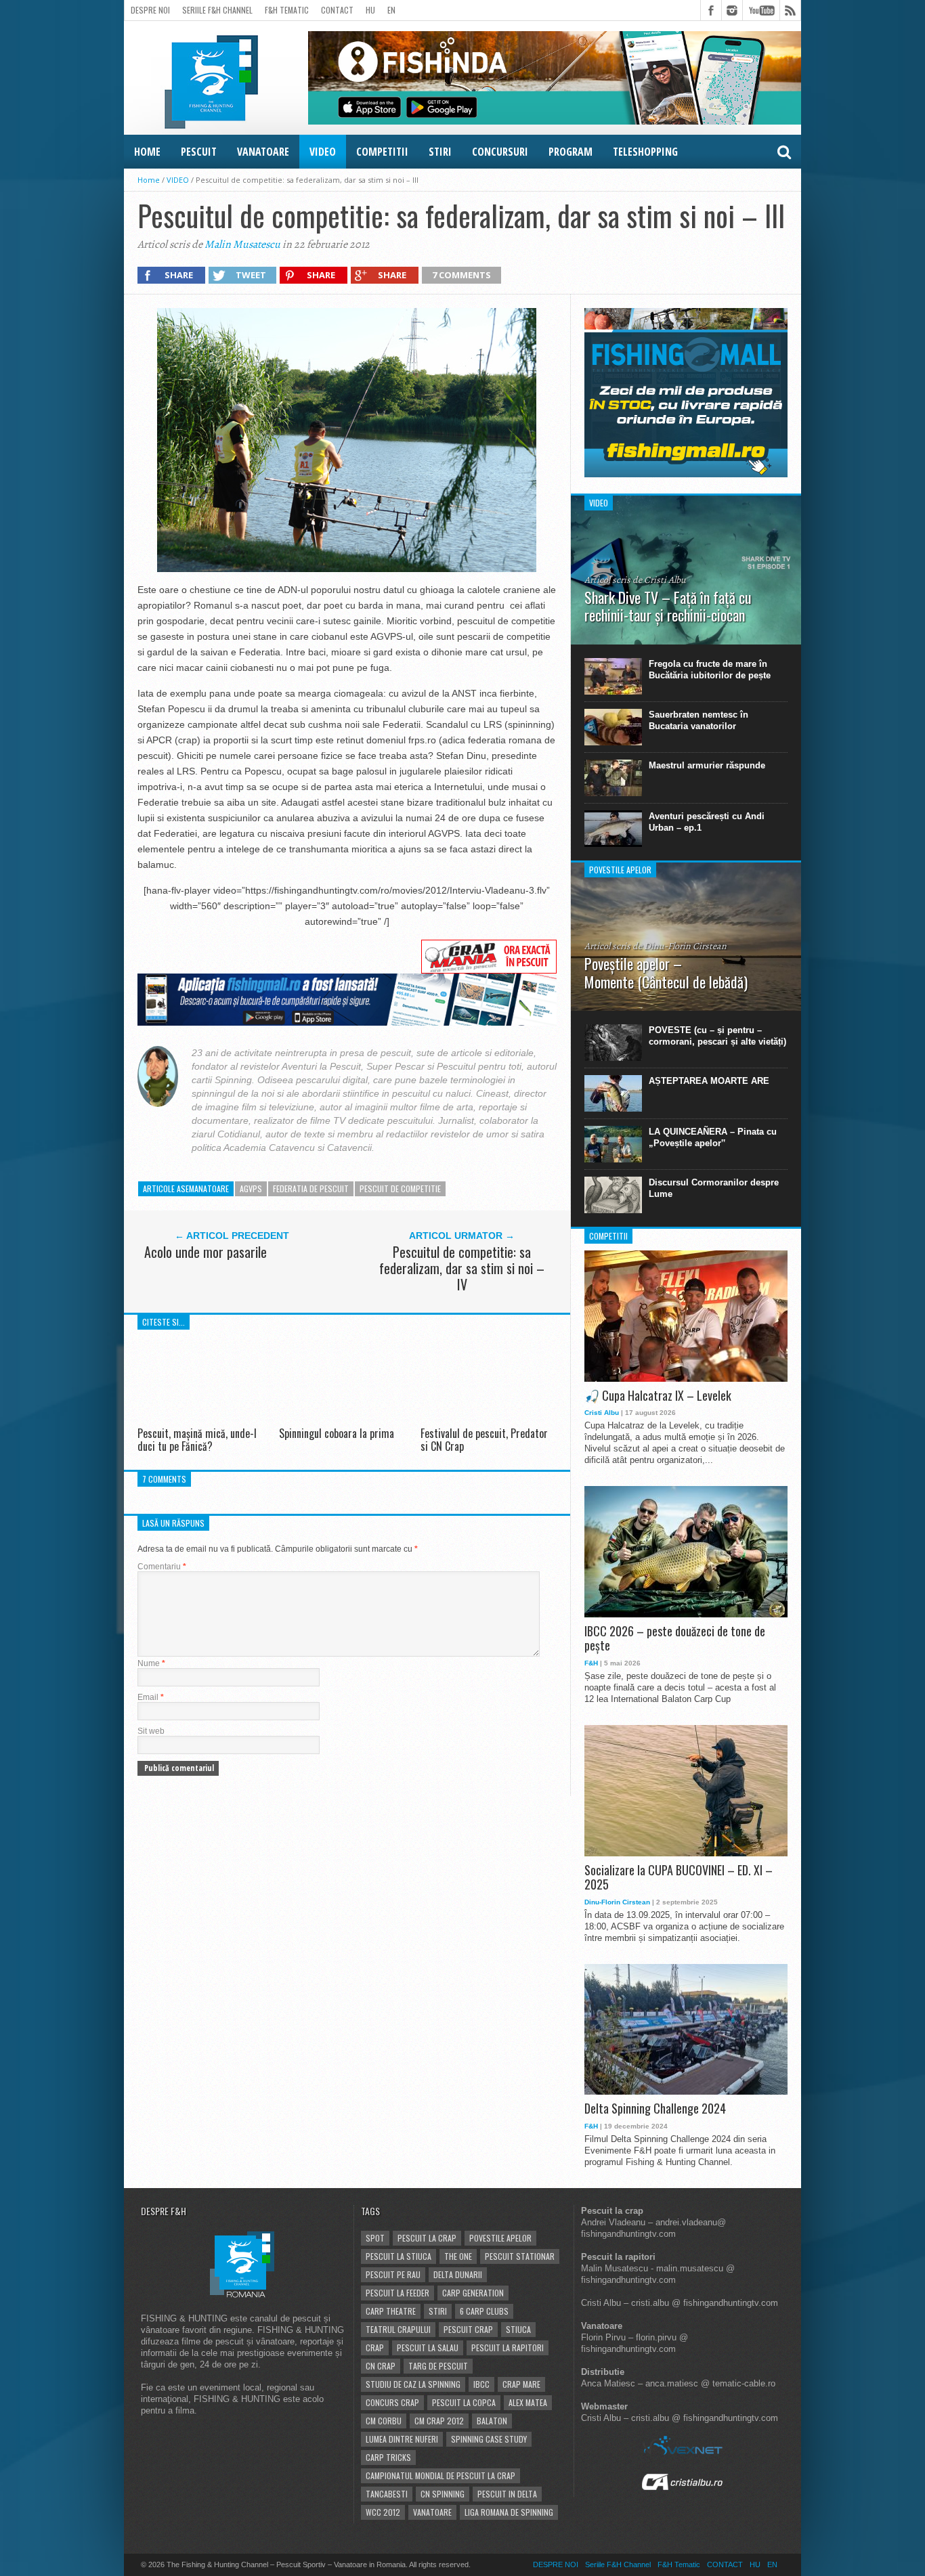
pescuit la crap (427, 2238)
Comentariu (162, 1567)
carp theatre (391, 2311)
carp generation (473, 2293)
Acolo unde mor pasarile (206, 1252)
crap (375, 2348)
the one (458, 2256)
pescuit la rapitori (508, 2348)
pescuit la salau (428, 2348)
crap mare (521, 2384)
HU (370, 10)
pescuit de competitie (400, 1188)
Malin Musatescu (242, 244)
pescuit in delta (507, 2494)
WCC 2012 (383, 2512)
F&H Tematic (287, 10)
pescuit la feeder (397, 2293)
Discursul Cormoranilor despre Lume (714, 1188)
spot (375, 2238)
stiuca (518, 2329)
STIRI (440, 152)
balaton (492, 2421)
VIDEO (323, 152)
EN (391, 10)
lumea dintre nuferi (402, 2439)
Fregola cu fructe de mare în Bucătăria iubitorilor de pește (710, 670)
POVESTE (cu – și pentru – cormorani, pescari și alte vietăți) (717, 1036)
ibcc (481, 2384)
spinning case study (489, 2439)
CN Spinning (443, 2494)
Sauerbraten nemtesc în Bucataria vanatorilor (698, 720)
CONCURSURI (500, 152)
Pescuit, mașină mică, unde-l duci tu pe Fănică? (197, 1440)
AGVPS (251, 1188)
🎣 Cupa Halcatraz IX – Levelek (658, 1396)
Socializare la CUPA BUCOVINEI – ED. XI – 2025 (679, 1878)
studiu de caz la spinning (413, 2384)
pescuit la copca (464, 2402)
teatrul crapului (398, 2329)
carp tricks (388, 2457)
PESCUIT (199, 152)
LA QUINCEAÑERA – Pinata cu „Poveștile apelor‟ (713, 1137)
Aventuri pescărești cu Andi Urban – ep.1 (707, 822)
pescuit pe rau (393, 2274)
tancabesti (387, 2494)
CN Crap (381, 2366)
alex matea (528, 2402)
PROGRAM (571, 152)
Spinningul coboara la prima (337, 1433)
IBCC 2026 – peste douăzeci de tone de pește (675, 1639)
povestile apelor (500, 2238)
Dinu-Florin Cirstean (617, 1902)
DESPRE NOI (150, 10)
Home (149, 180)
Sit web (151, 1731)
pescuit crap (468, 2329)
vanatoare (432, 2512)
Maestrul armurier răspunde (707, 765)
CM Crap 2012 (439, 2421)
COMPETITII (382, 152)
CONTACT (337, 10)
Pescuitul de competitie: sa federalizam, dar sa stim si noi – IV (462, 1268)
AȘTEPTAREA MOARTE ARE (709, 1081)
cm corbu (384, 2421)
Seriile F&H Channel (217, 10)
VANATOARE (263, 152)
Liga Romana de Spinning (509, 2512)
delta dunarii (458, 2274)
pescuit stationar (520, 2256)
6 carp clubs (484, 2311)
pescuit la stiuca (399, 2256)
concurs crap (392, 2402)
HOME (147, 152)
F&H (591, 1663)
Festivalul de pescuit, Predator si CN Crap (484, 1440)
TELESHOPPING (645, 152)
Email (151, 1697)
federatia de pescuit (311, 1188)
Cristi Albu (602, 1413)
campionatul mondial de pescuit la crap (440, 2475)
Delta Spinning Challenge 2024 (655, 2109)
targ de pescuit (438, 2366)
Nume (151, 1663)
